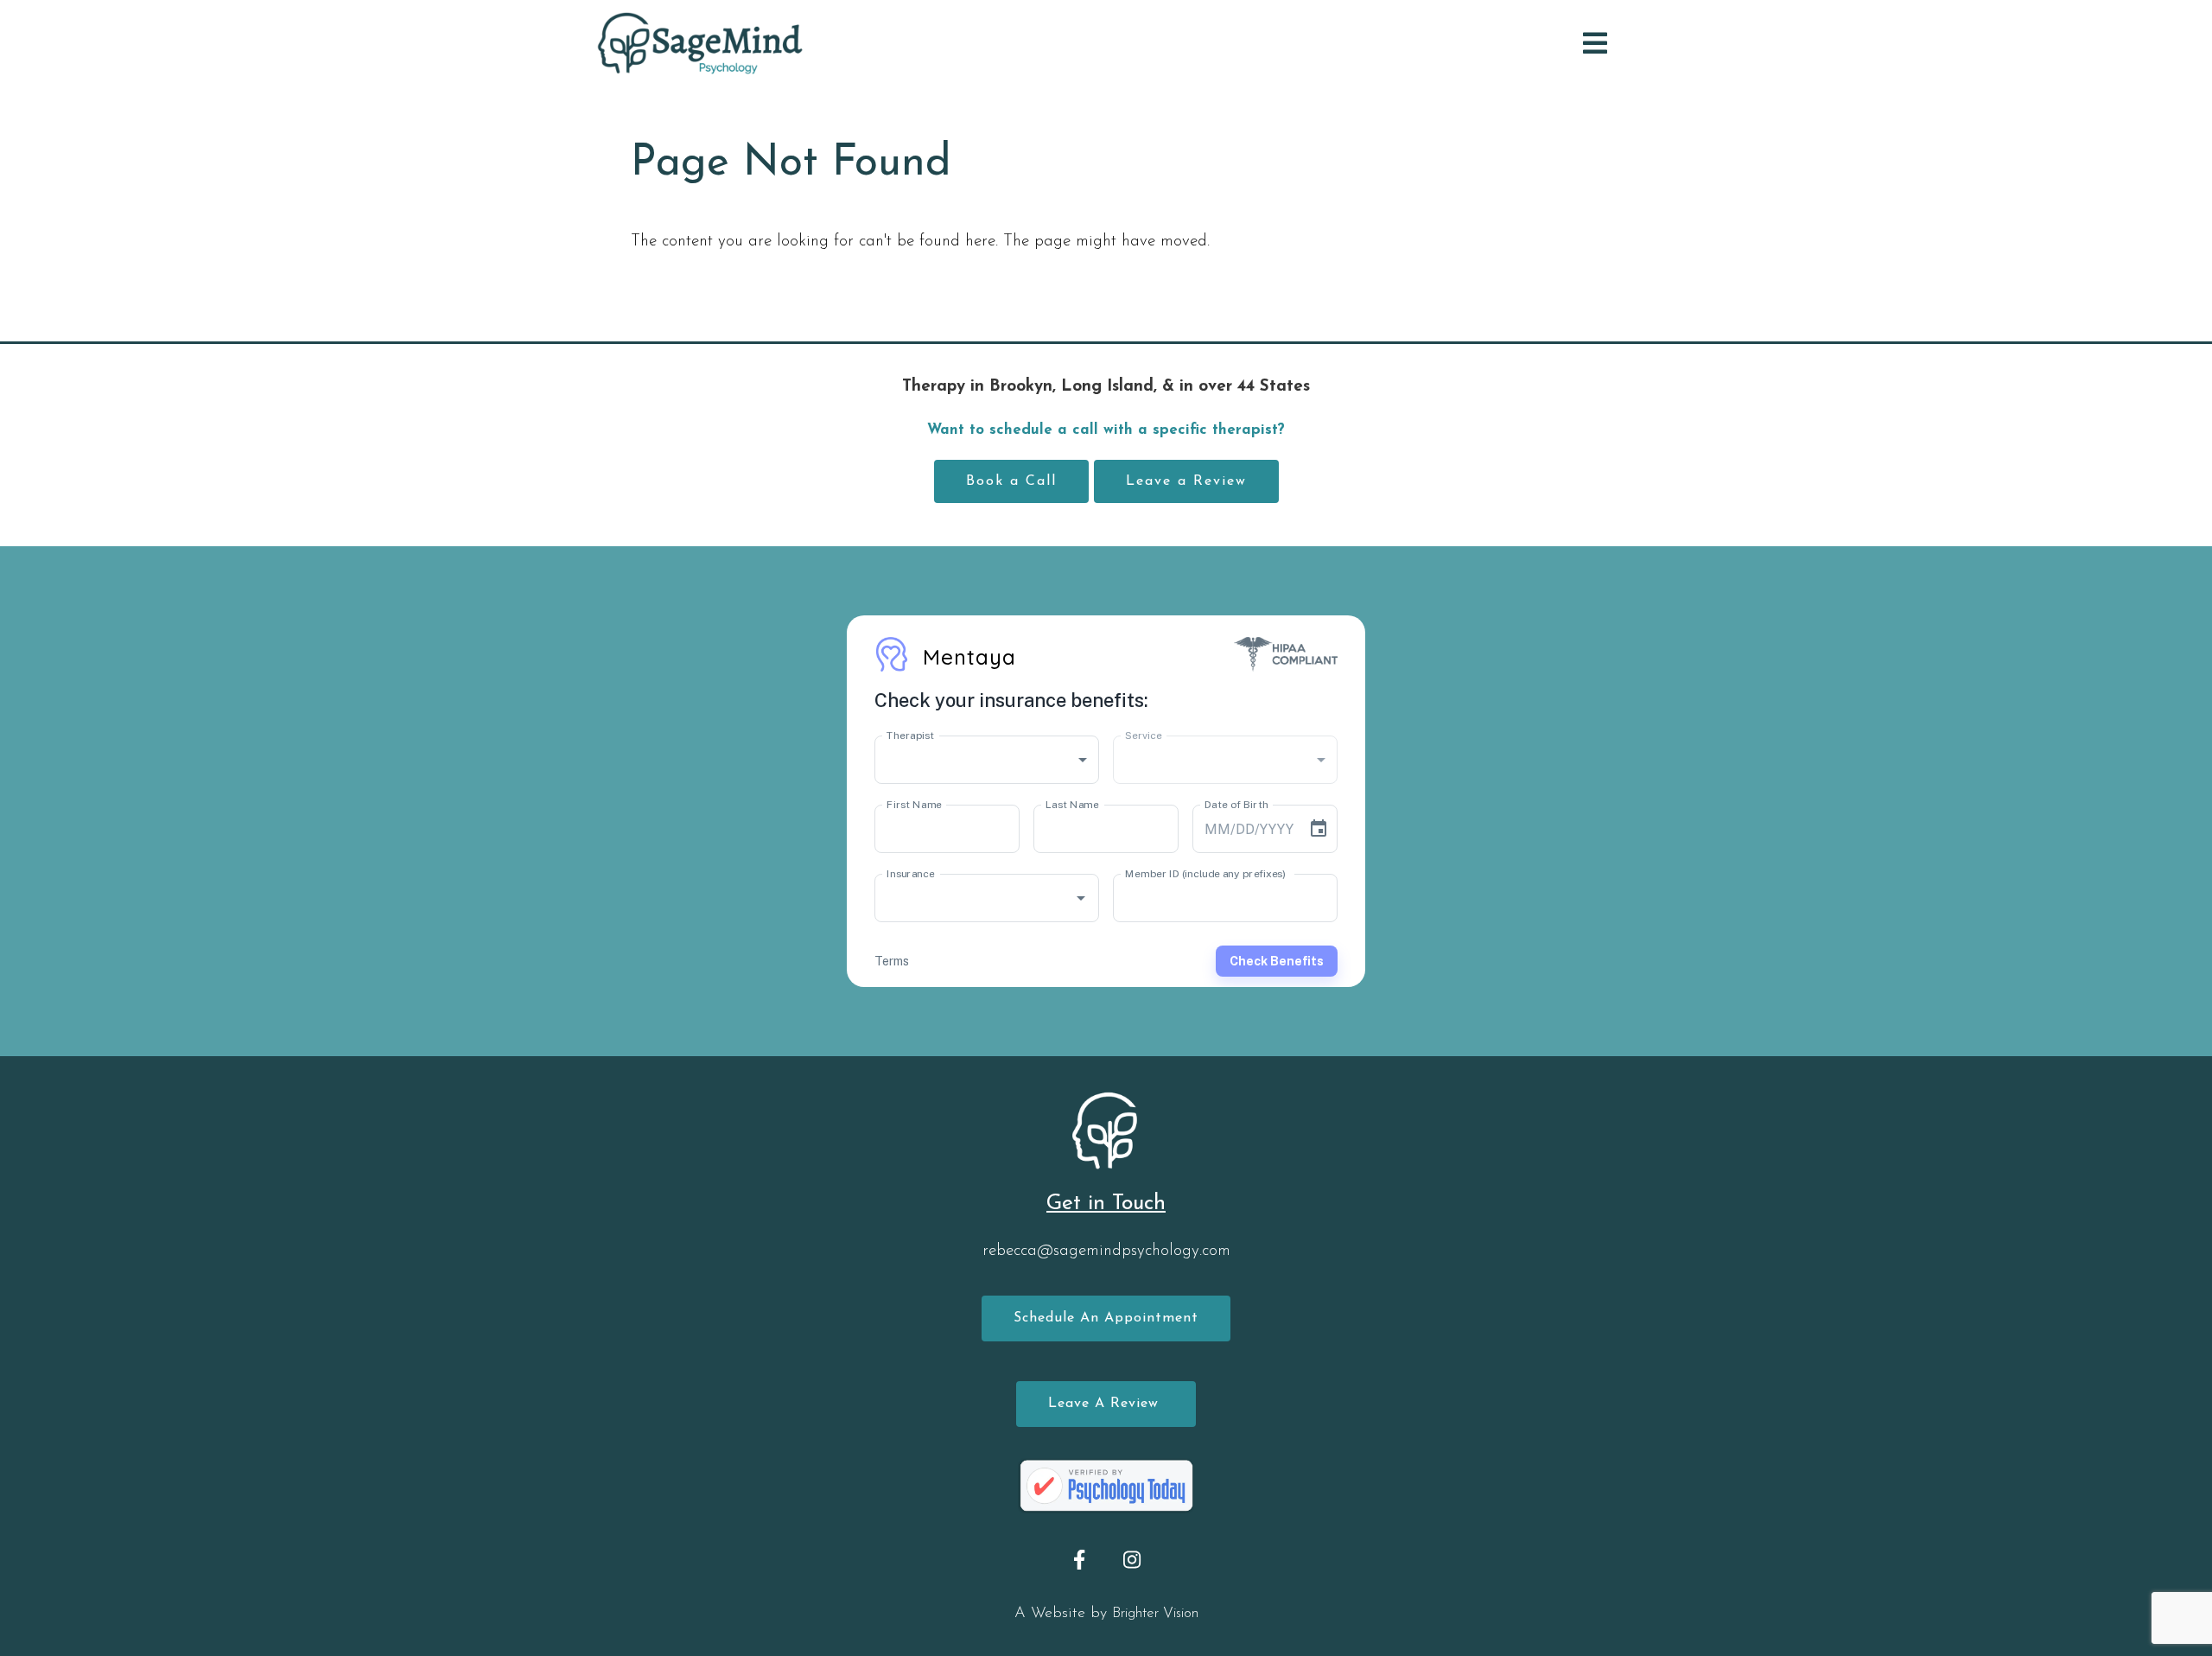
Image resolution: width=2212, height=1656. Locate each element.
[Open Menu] (1595, 43)
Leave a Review (1186, 481)
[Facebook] (1080, 1560)
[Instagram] (1132, 1560)
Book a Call (1011, 481)
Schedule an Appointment (1106, 1318)
